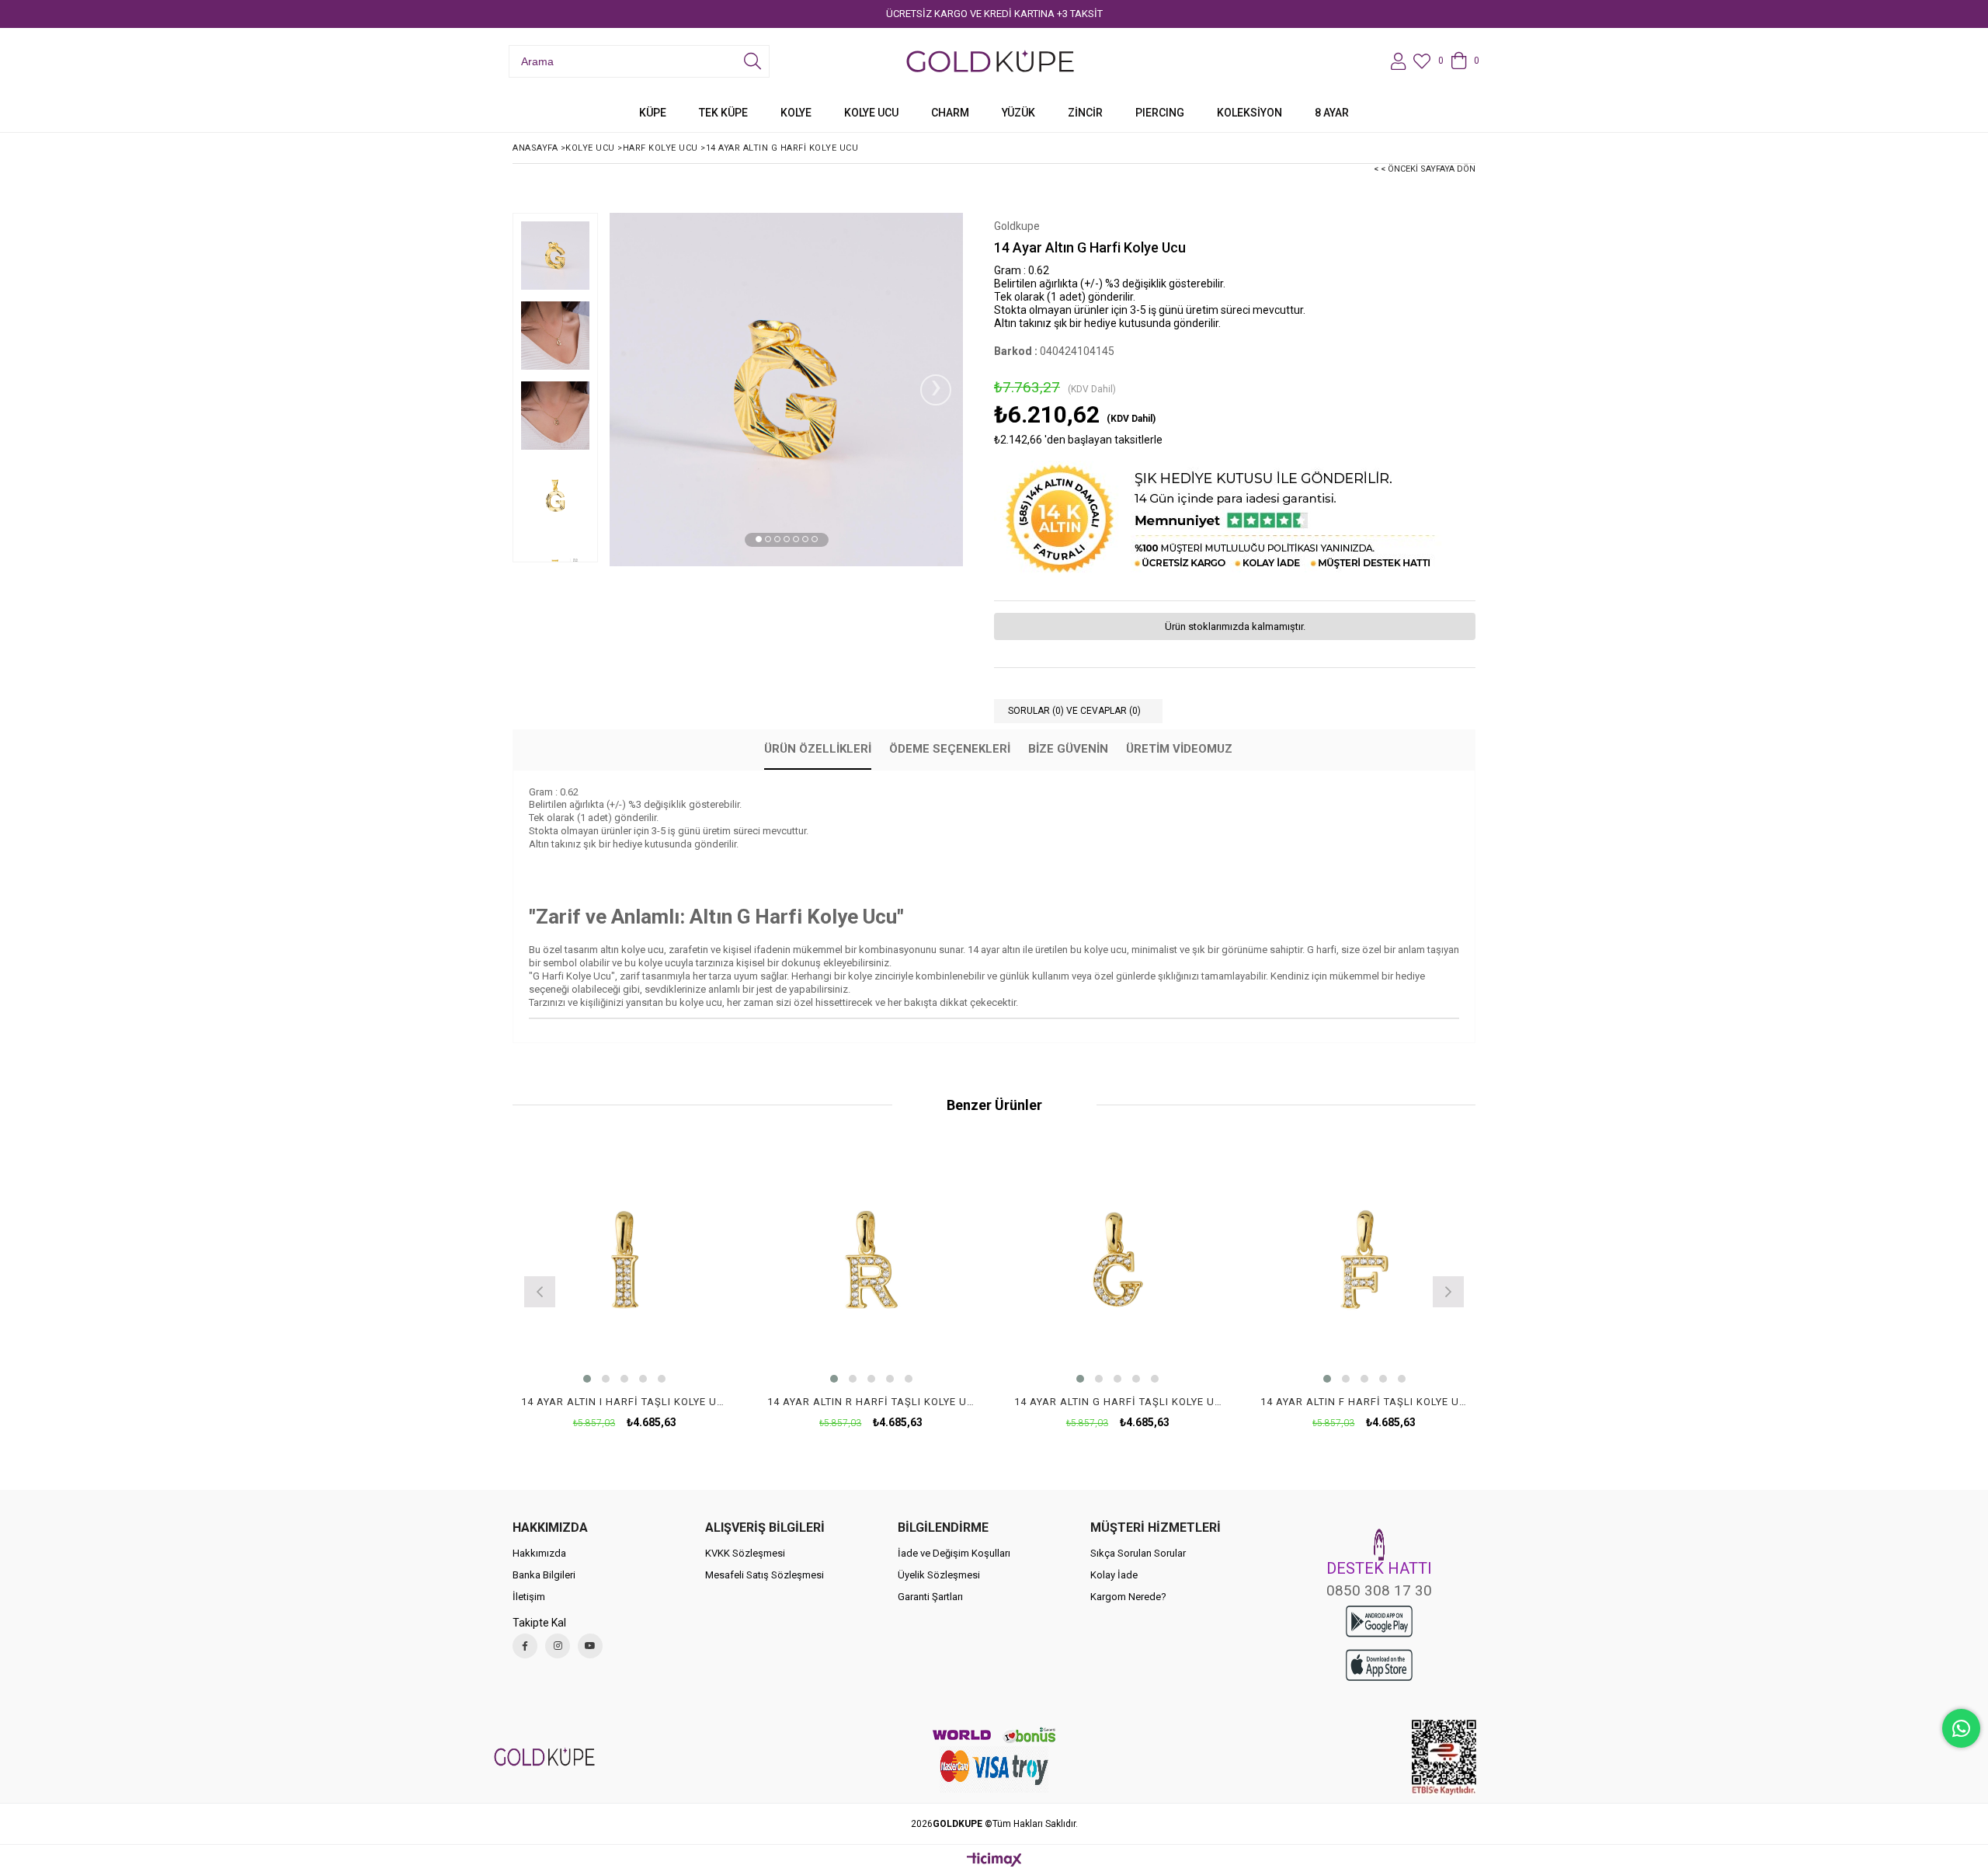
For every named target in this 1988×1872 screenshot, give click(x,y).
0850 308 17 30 (1379, 1590)
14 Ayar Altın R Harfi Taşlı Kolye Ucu (871, 1402)
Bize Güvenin (1068, 749)
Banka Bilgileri (544, 1575)
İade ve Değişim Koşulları (954, 1553)
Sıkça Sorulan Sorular (1138, 1553)
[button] (759, 539)
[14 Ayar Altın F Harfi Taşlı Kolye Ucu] (1364, 1260)
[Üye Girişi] (1398, 61)
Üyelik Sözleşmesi (939, 1575)
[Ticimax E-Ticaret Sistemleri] (994, 1860)
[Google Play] (1379, 1621)
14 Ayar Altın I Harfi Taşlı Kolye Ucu (625, 1402)
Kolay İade (1114, 1575)
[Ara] (752, 61)
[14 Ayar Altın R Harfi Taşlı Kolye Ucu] (871, 1260)
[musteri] (1380, 1545)
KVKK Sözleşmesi (745, 1553)
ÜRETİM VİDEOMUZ (1179, 749)
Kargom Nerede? (1128, 1597)
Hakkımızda (539, 1553)
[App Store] (1379, 1665)
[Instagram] (558, 1646)
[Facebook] (525, 1646)
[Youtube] (590, 1646)
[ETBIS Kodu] (1444, 1757)
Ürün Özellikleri (818, 749)
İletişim (529, 1597)
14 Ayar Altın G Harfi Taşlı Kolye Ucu (1118, 1402)
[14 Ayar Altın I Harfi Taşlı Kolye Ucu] (625, 1260)
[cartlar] (994, 1769)
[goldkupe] (544, 1756)
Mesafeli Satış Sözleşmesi (765, 1575)
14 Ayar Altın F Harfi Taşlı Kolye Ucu (1364, 1402)
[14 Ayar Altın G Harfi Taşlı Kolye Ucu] (1118, 1260)
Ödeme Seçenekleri (950, 749)
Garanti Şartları (930, 1597)
